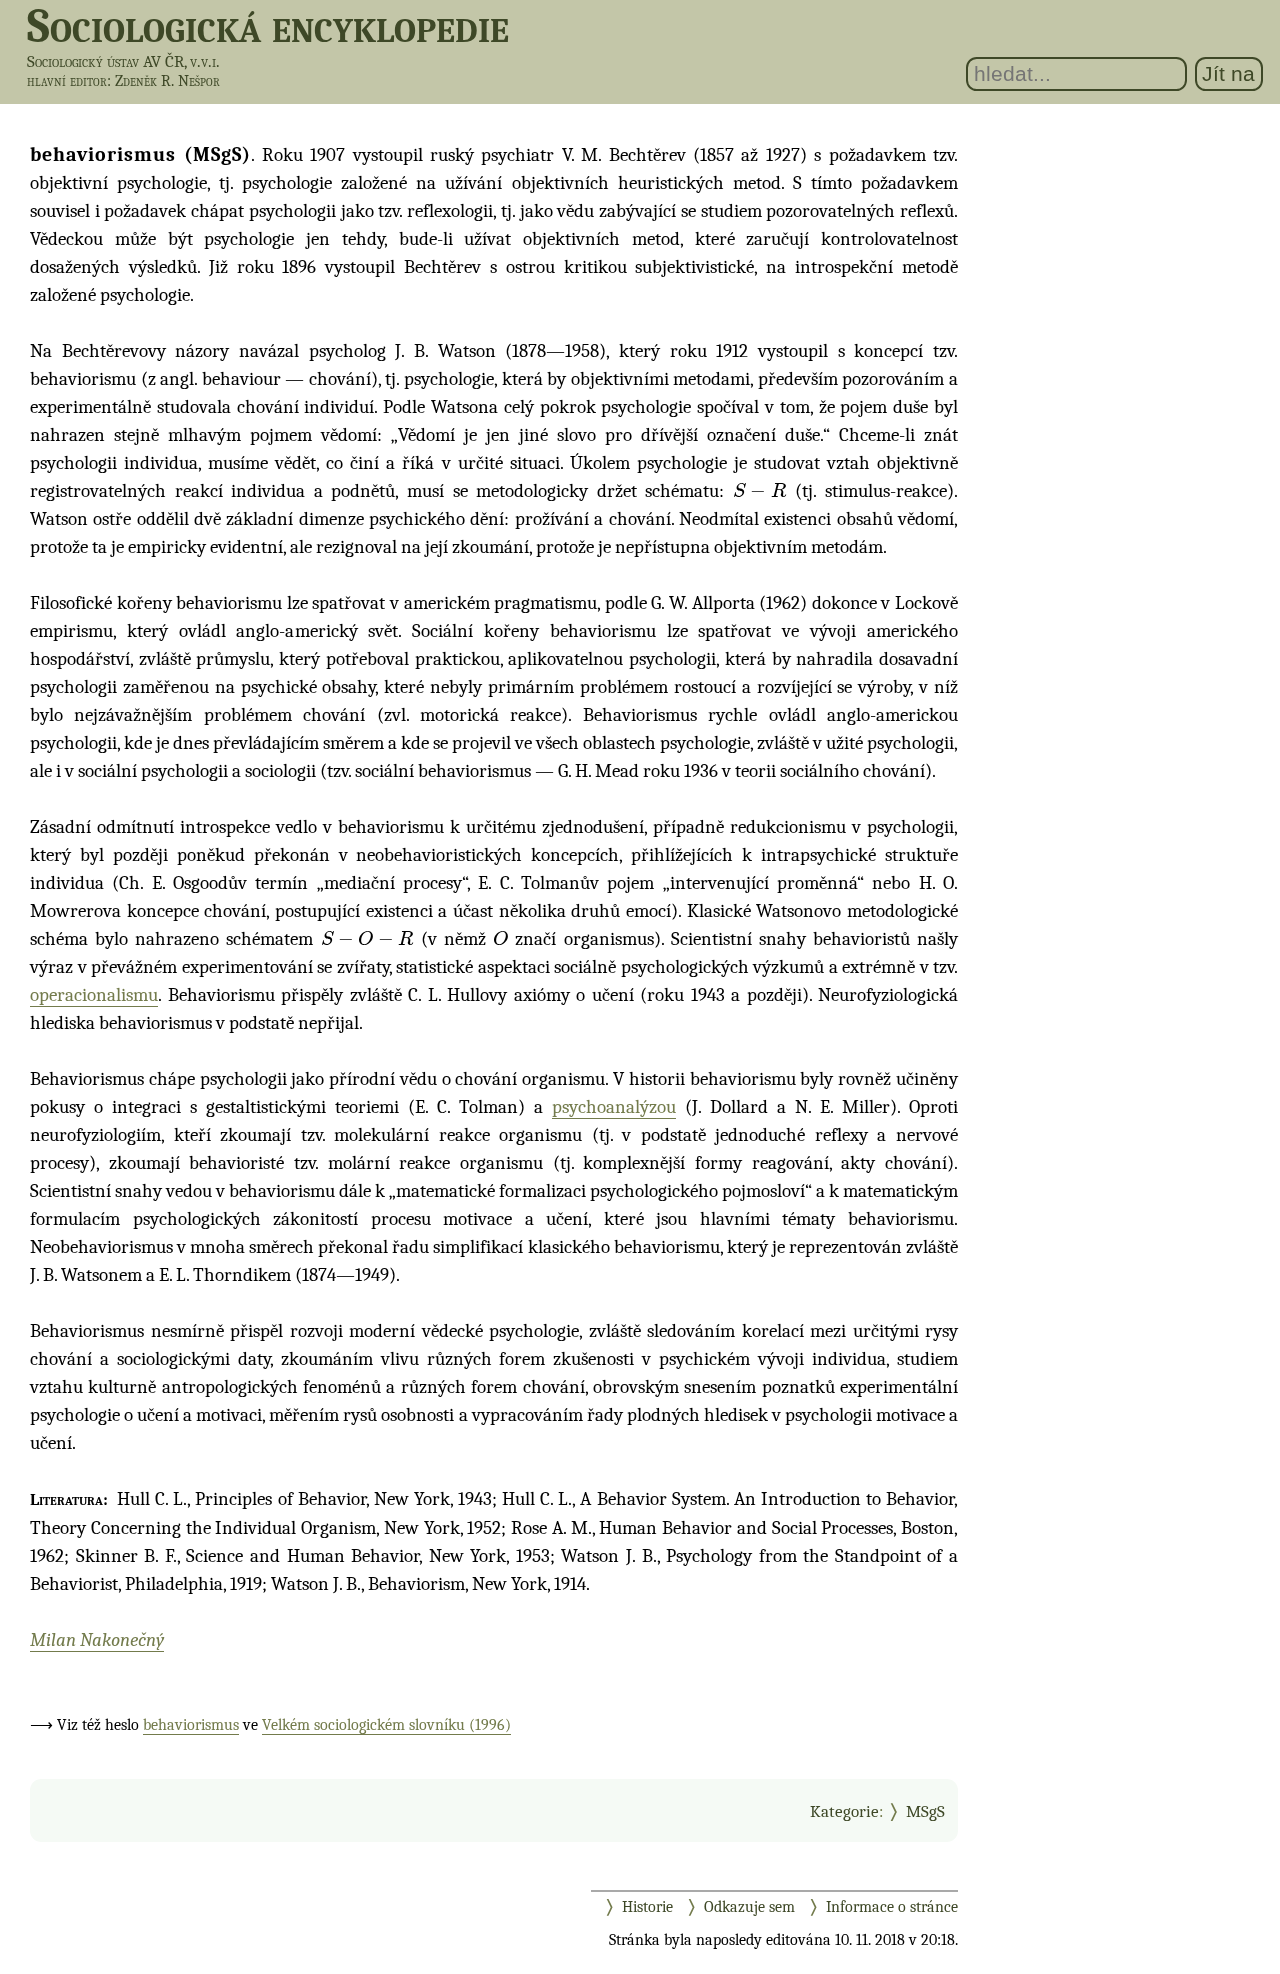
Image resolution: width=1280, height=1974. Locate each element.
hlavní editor (67, 81)
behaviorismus (191, 1725)
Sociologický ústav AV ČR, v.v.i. (123, 61)
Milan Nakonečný (97, 1640)
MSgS (925, 1811)
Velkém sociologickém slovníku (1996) (386, 1725)
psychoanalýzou (614, 1107)
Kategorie (844, 1811)
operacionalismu (94, 995)
